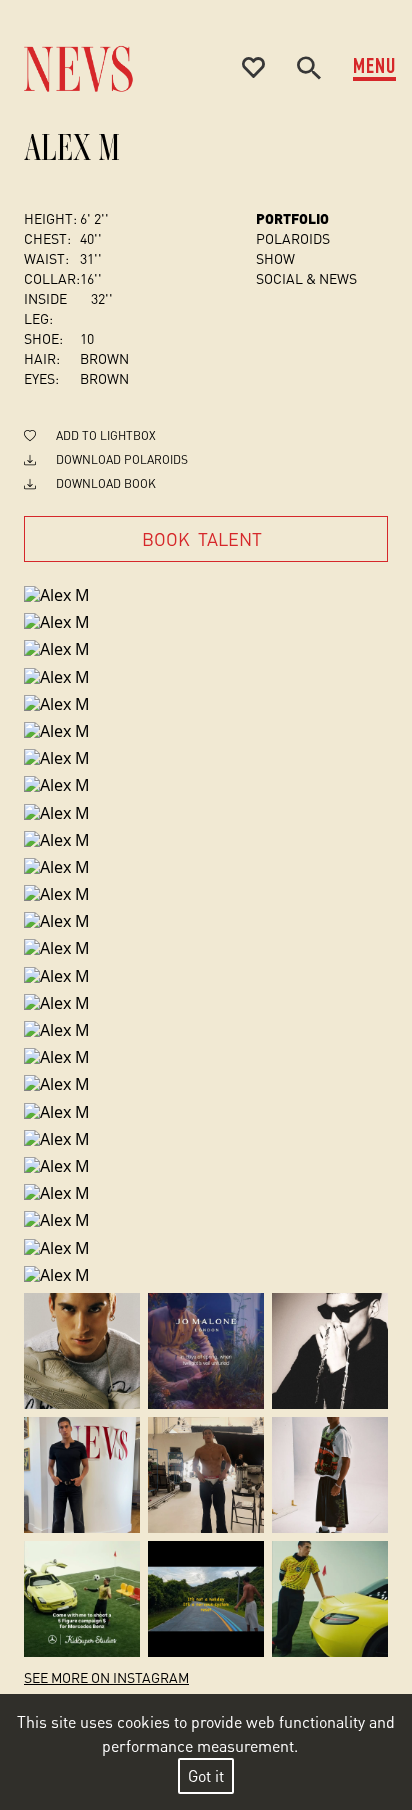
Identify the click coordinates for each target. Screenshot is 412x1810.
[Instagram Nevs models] (82, 1351)
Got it (206, 1775)
